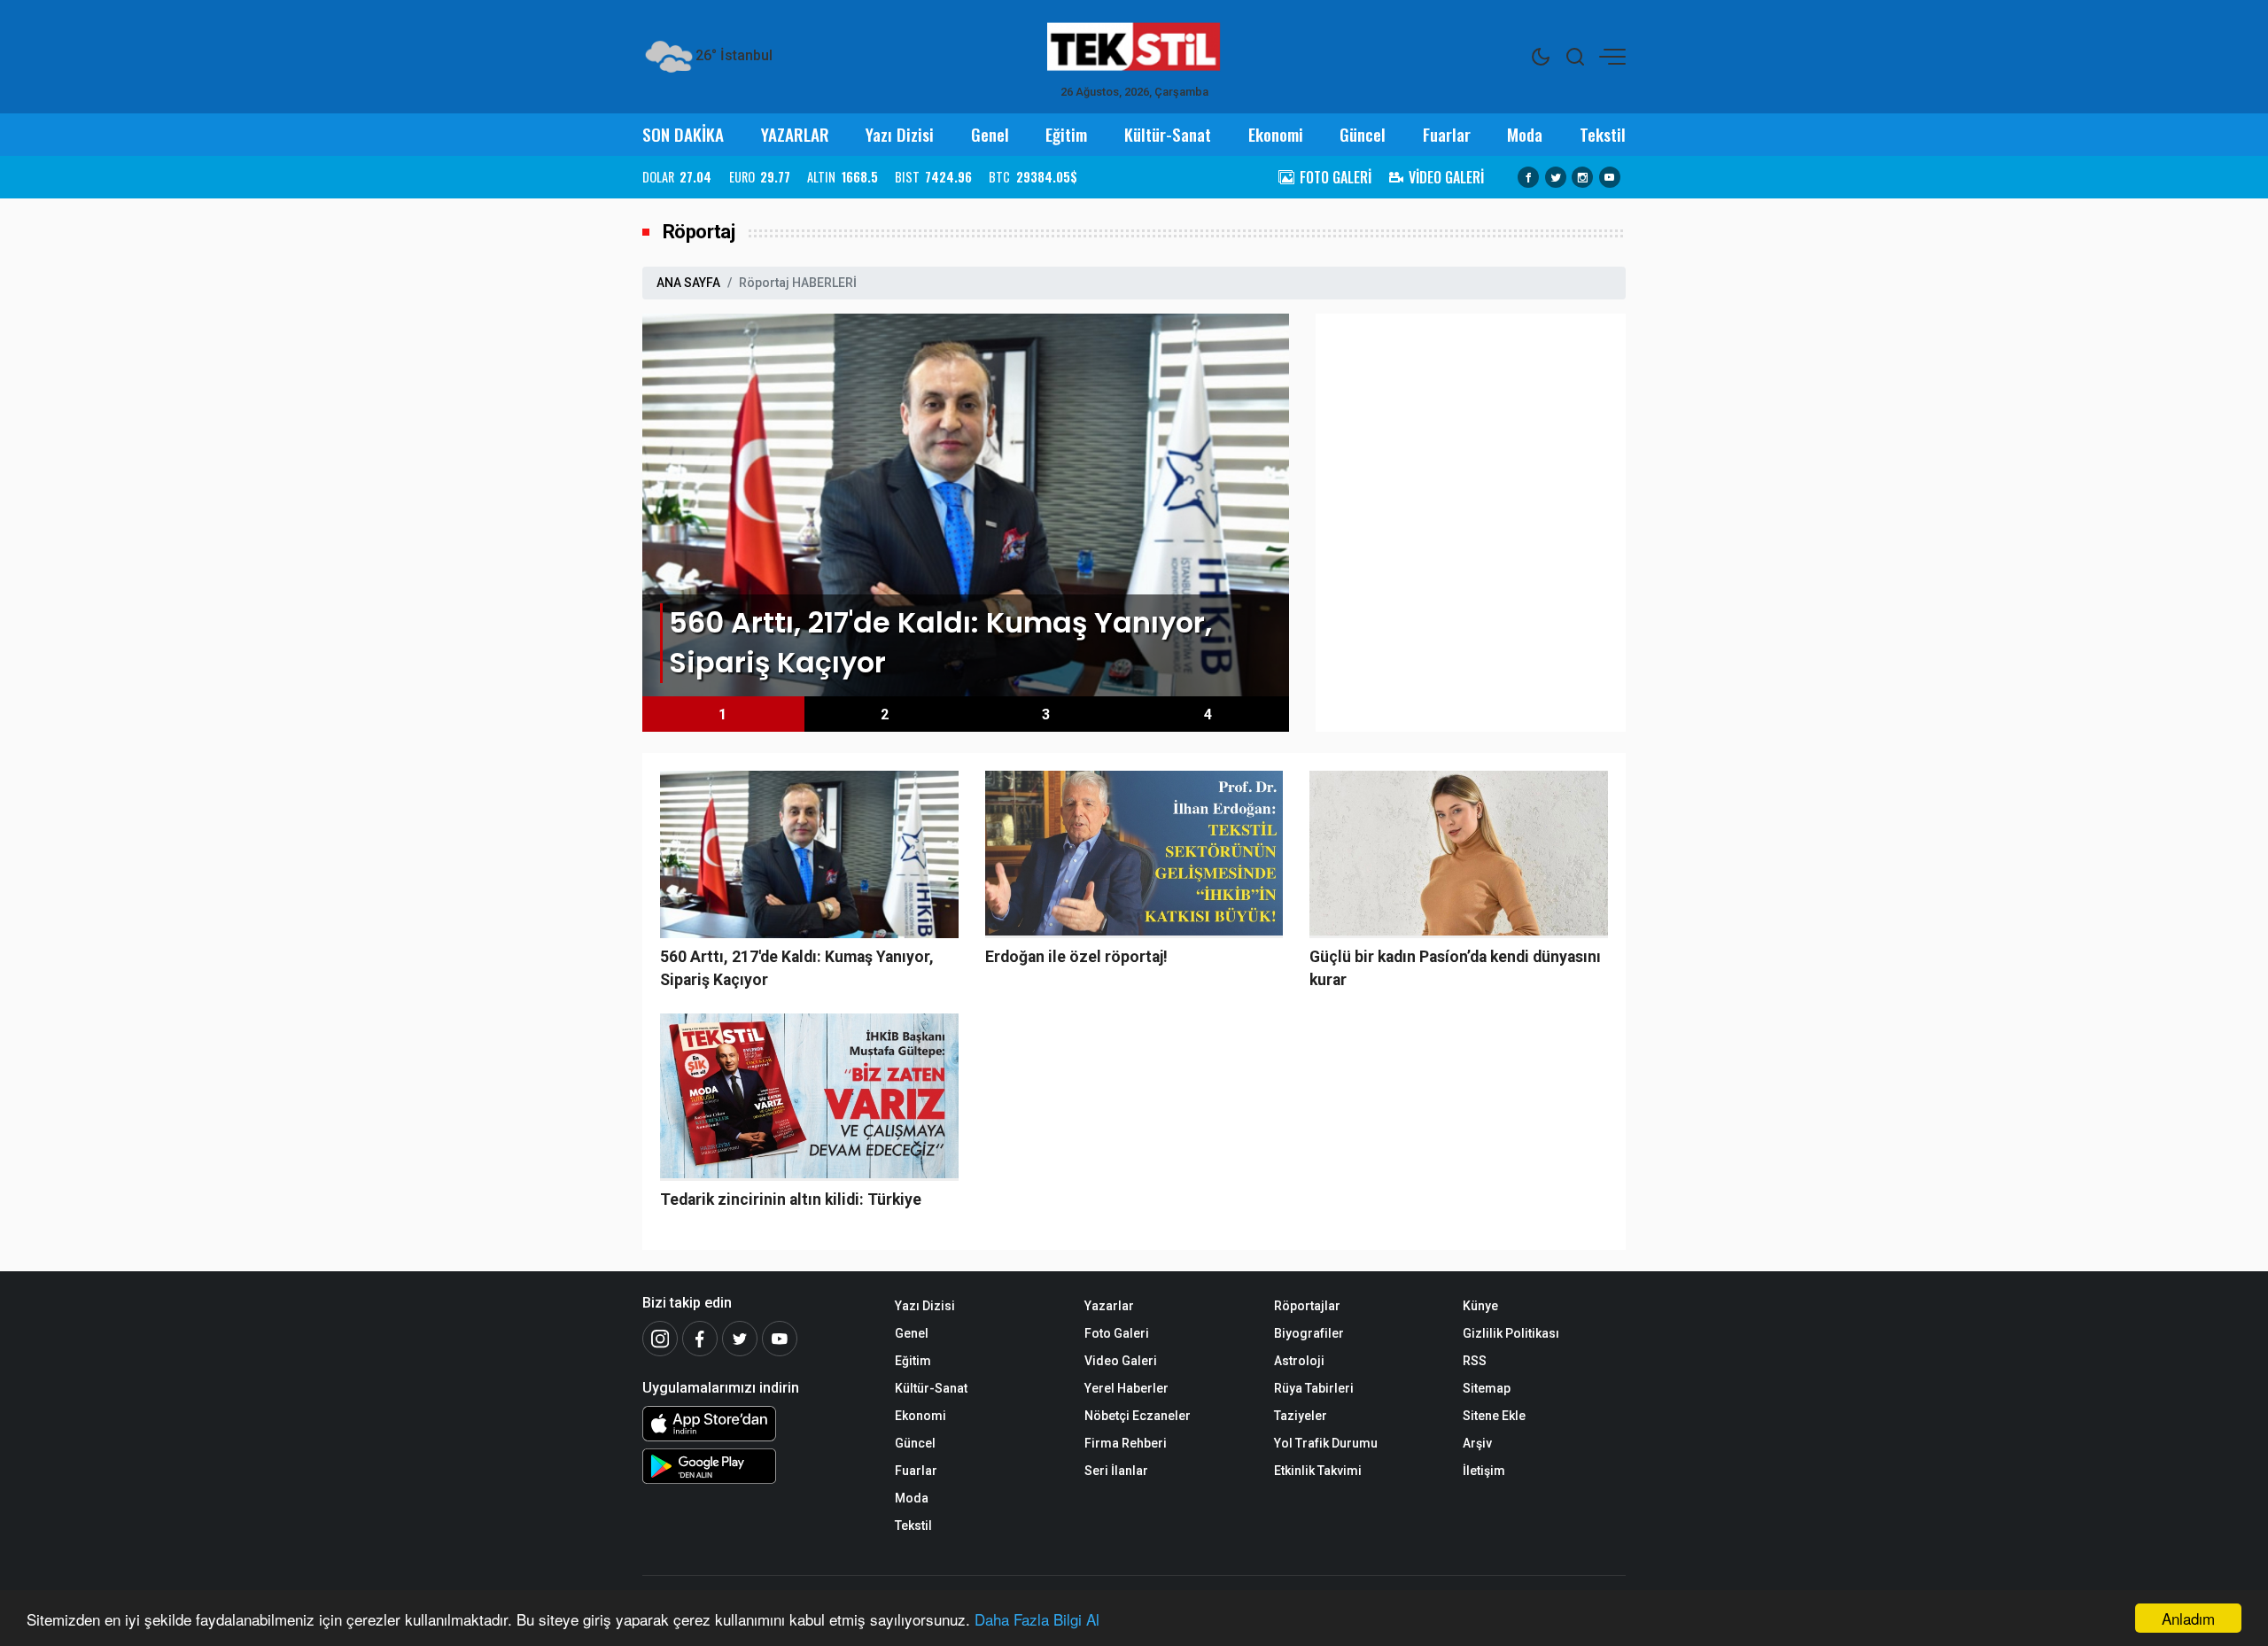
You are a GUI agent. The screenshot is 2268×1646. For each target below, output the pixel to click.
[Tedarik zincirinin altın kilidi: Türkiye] (809, 1097)
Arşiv (1477, 1443)
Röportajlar (1307, 1306)
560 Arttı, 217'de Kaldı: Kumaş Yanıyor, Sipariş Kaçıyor (797, 968)
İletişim (1484, 1471)
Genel (990, 134)
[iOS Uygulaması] (755, 1424)
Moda (1525, 134)
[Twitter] (1556, 177)
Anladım (2188, 1618)
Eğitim (1066, 134)
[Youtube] (1610, 177)
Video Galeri (1121, 1361)
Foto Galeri (1117, 1333)
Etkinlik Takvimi (1318, 1471)
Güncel (1363, 134)
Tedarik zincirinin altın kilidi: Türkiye (791, 1200)
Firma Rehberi (1126, 1443)
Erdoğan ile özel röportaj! (1076, 957)
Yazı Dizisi (900, 134)
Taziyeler (1301, 1416)
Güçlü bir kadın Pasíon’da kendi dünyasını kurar (1455, 968)
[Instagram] (1582, 177)
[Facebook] (1528, 177)
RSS (1475, 1361)
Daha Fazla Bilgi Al (1037, 1619)
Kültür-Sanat (1168, 134)
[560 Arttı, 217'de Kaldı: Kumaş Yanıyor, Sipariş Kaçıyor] (966, 504)
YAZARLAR (795, 134)
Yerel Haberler (1126, 1388)
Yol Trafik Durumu (1326, 1443)
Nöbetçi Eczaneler (1138, 1416)
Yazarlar (1109, 1306)
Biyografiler (1309, 1333)
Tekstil (1603, 134)
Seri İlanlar (1116, 1471)
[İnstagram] (660, 1339)
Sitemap (1487, 1388)
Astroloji (1299, 1361)
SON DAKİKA (683, 134)
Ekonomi (1276, 134)
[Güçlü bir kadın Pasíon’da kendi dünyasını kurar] (1459, 854)
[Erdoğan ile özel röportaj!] (1134, 854)
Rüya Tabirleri (1314, 1388)
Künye (1480, 1306)
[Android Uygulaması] (755, 1466)
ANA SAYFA (688, 283)
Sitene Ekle (1494, 1416)
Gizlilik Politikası (1511, 1333)
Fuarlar (1447, 134)
